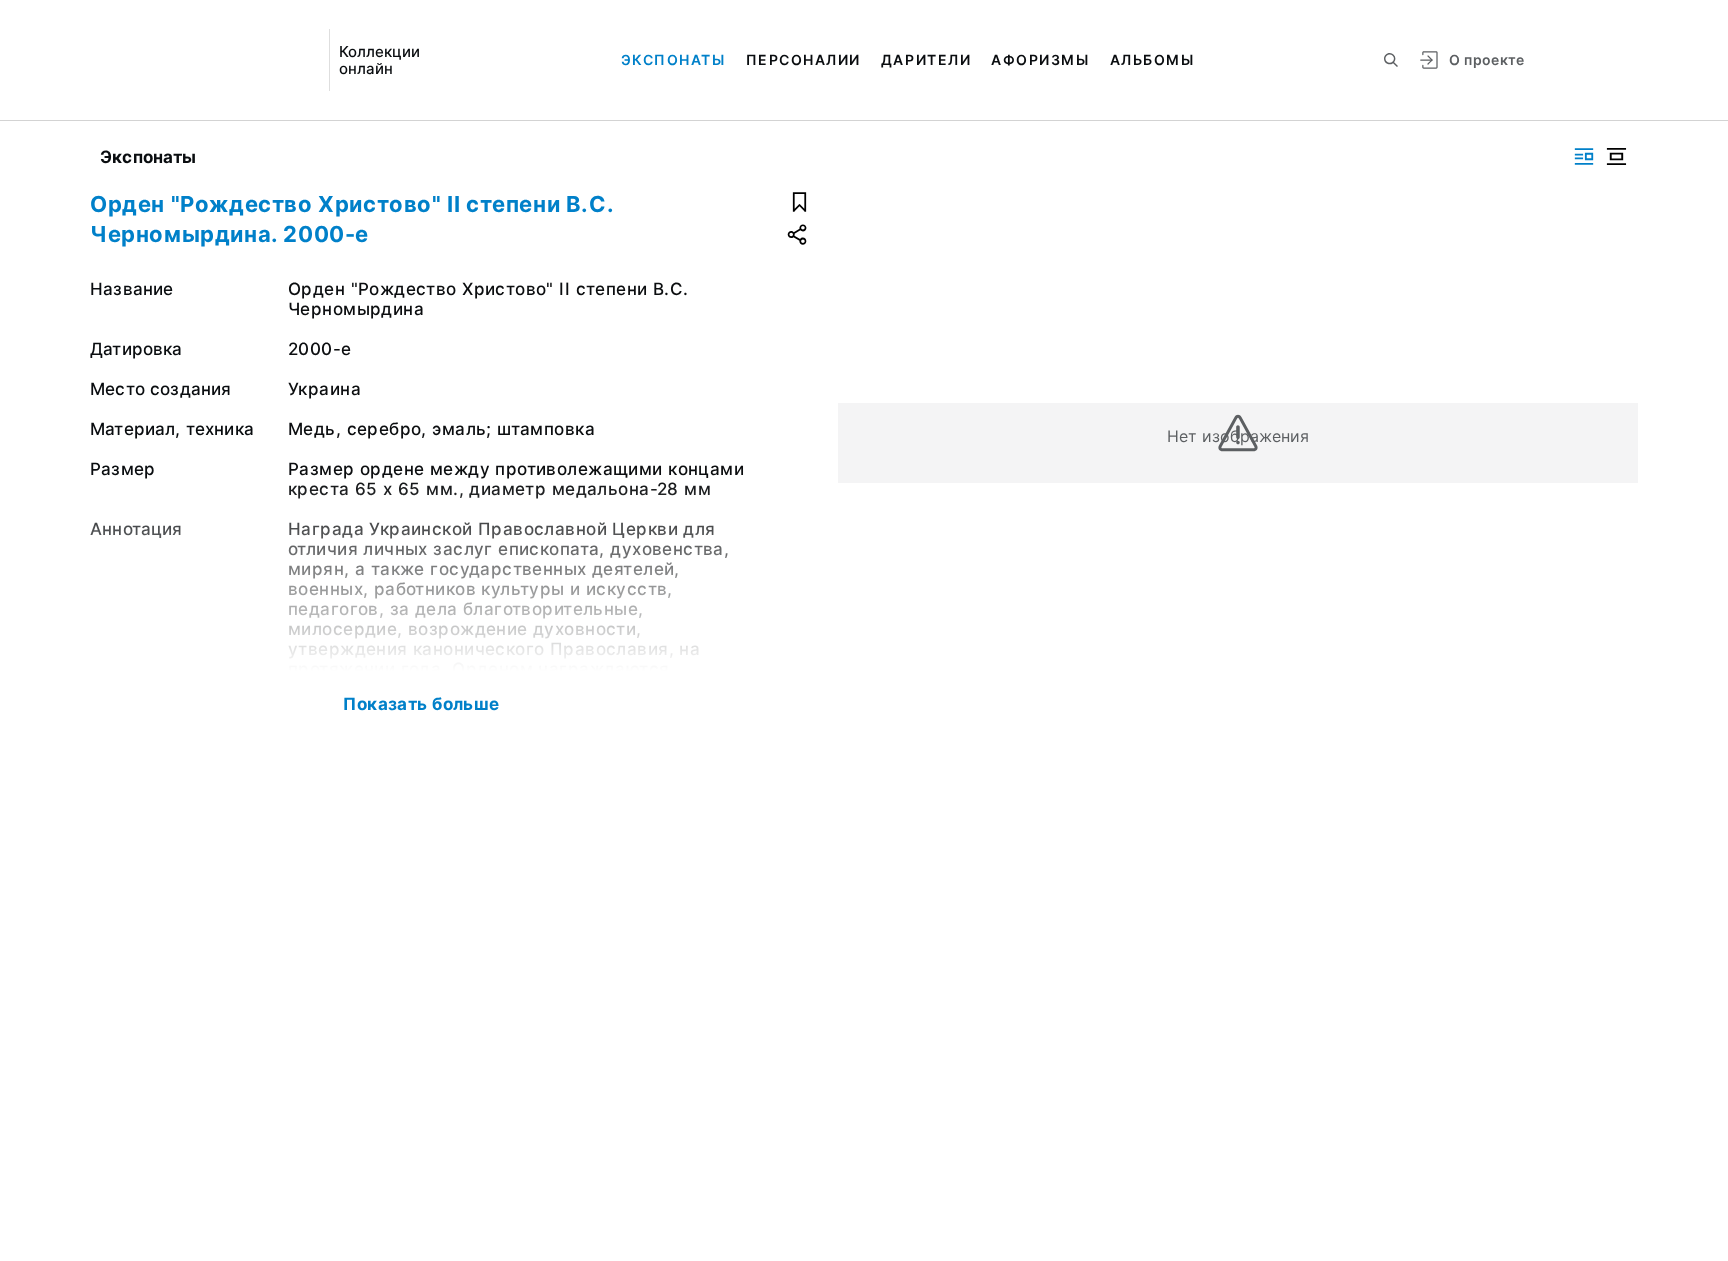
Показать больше (421, 704)
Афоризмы (1040, 59)
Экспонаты (673, 59)
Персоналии (803, 59)
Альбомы (1152, 59)
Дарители (926, 59)
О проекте (1486, 59)
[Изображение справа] (1584, 156)
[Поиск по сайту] (1391, 60)
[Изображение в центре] (1616, 156)
